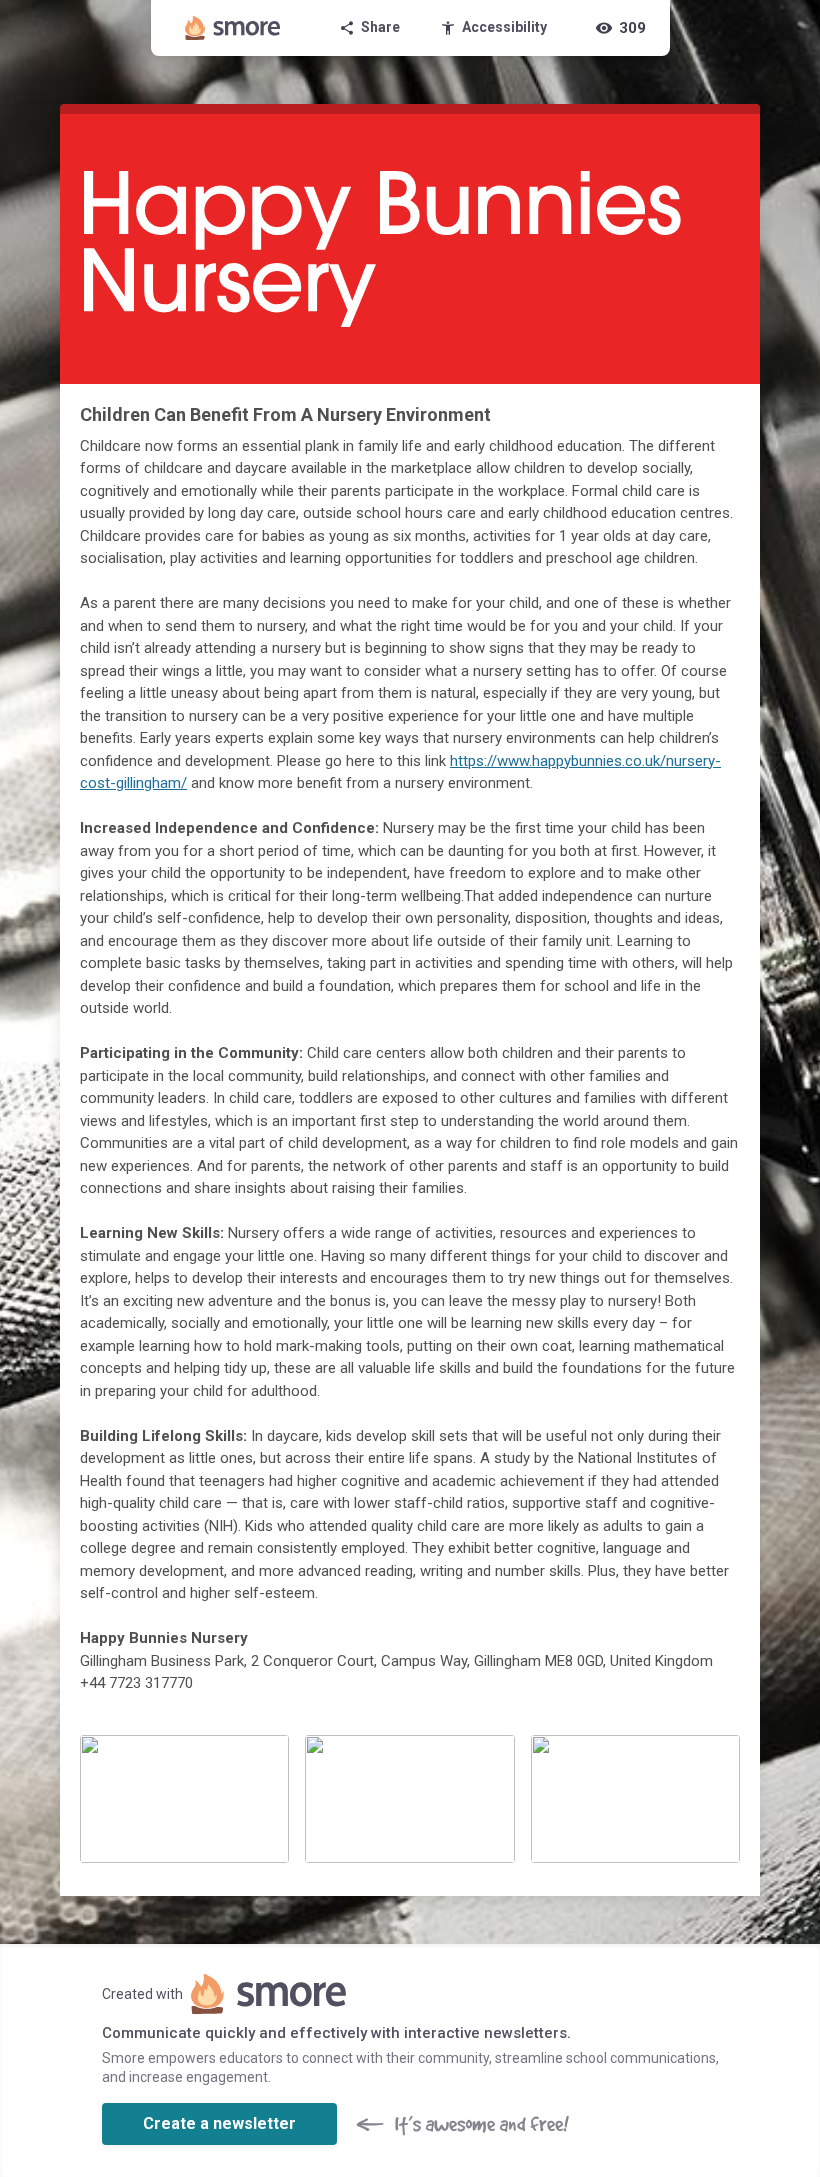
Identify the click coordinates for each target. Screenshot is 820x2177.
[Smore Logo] (233, 28)
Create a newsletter (219, 2123)
